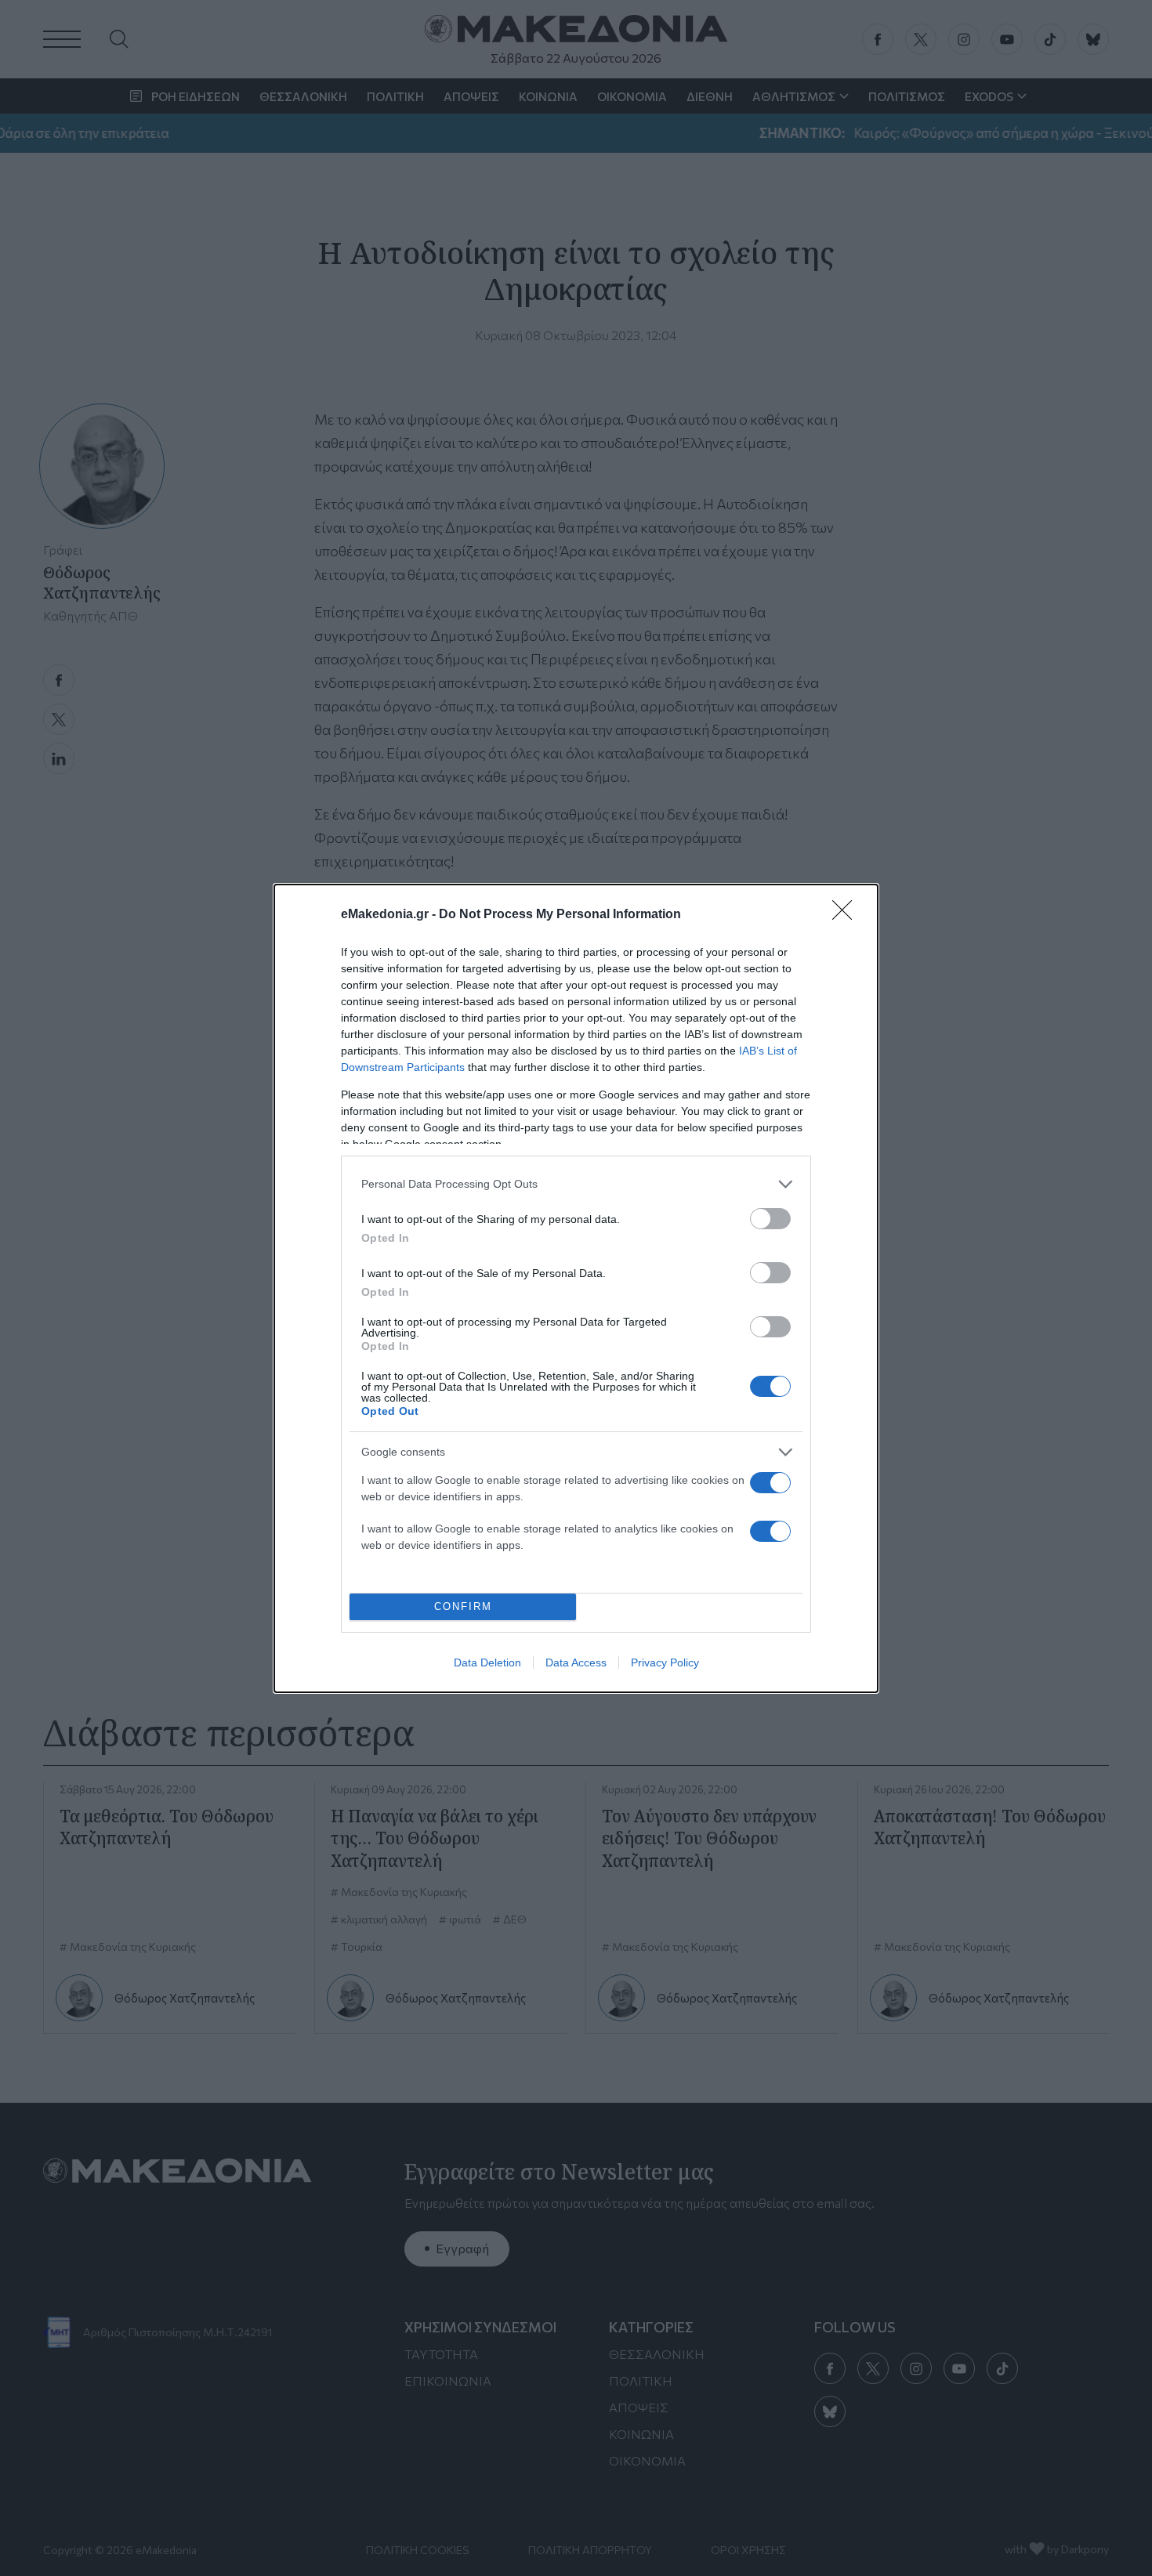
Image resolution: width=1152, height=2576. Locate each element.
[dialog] (576, 1288)
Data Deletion (487, 1662)
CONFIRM (463, 1606)
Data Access (576, 1662)
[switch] (770, 1219)
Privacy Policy (665, 1662)
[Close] (847, 915)
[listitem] (576, 1184)
